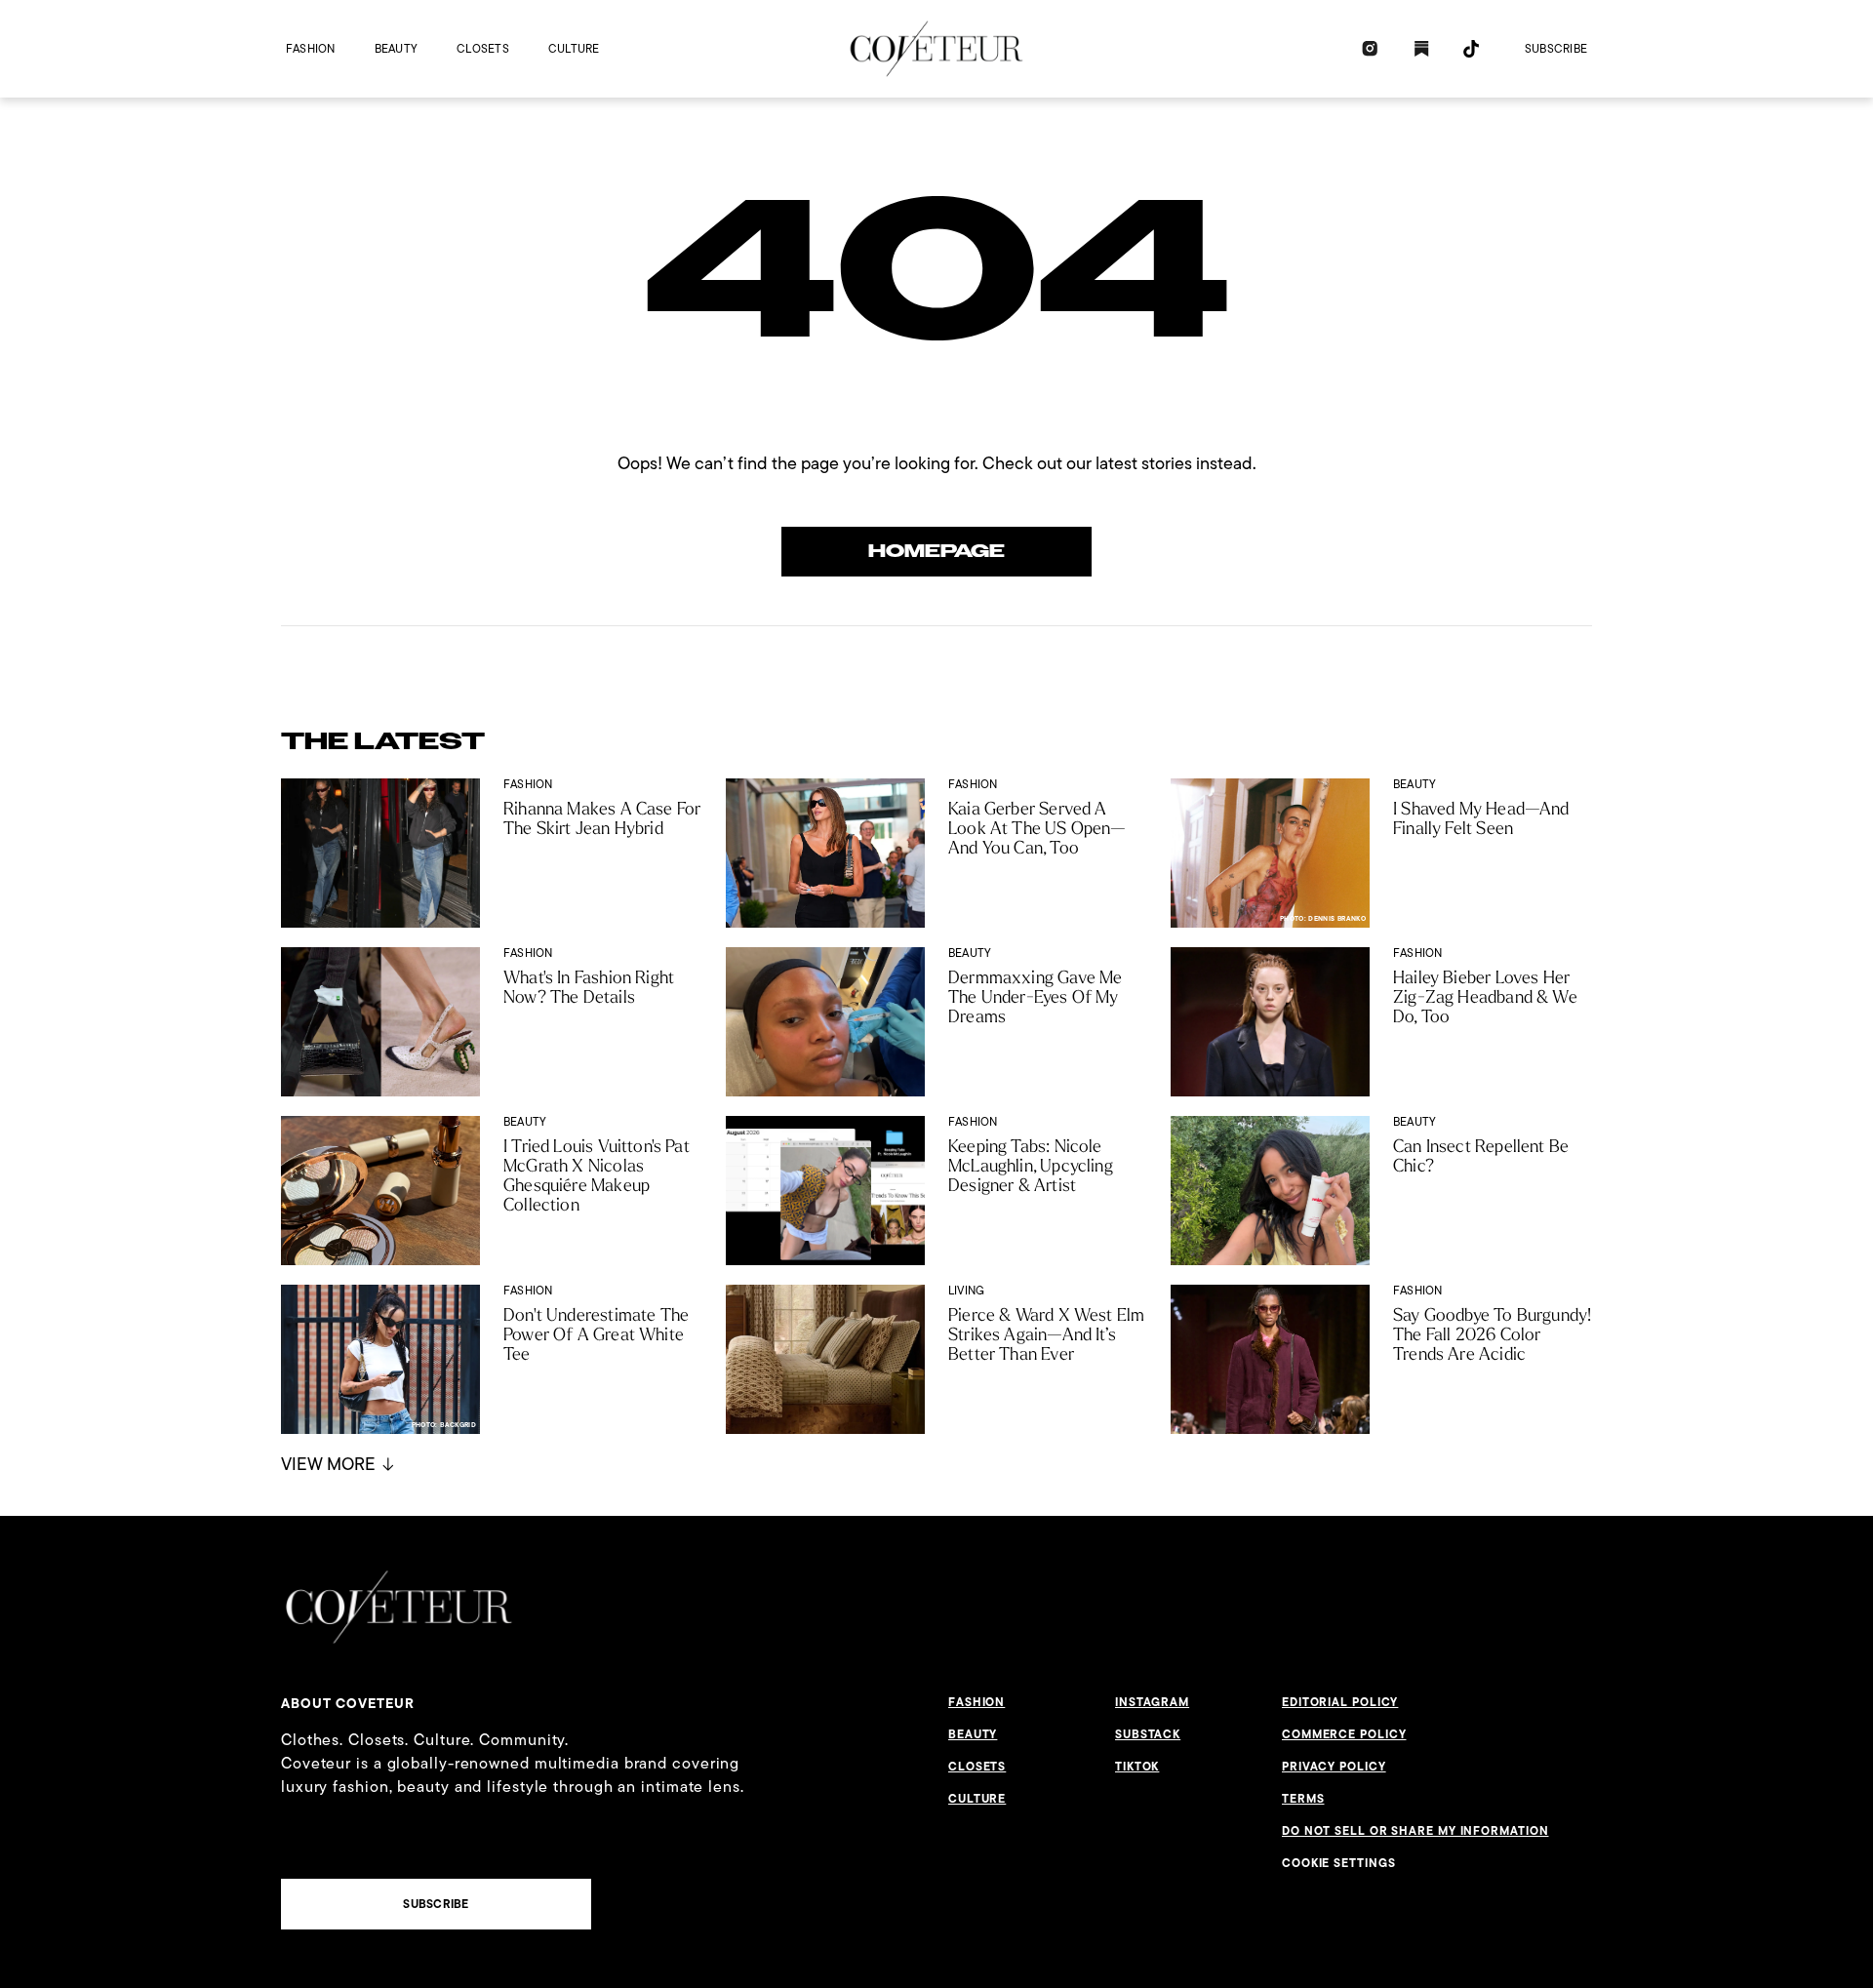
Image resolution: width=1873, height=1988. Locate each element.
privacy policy (1334, 1767)
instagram (1152, 1702)
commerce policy (1344, 1734)
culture (574, 48)
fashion (311, 48)
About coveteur (348, 1703)
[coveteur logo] (936, 49)
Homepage (936, 551)
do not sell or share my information (1415, 1831)
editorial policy (1340, 1702)
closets (483, 48)
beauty (396, 48)
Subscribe (1556, 48)
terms (1303, 1799)
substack (1148, 1734)
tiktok (1137, 1767)
